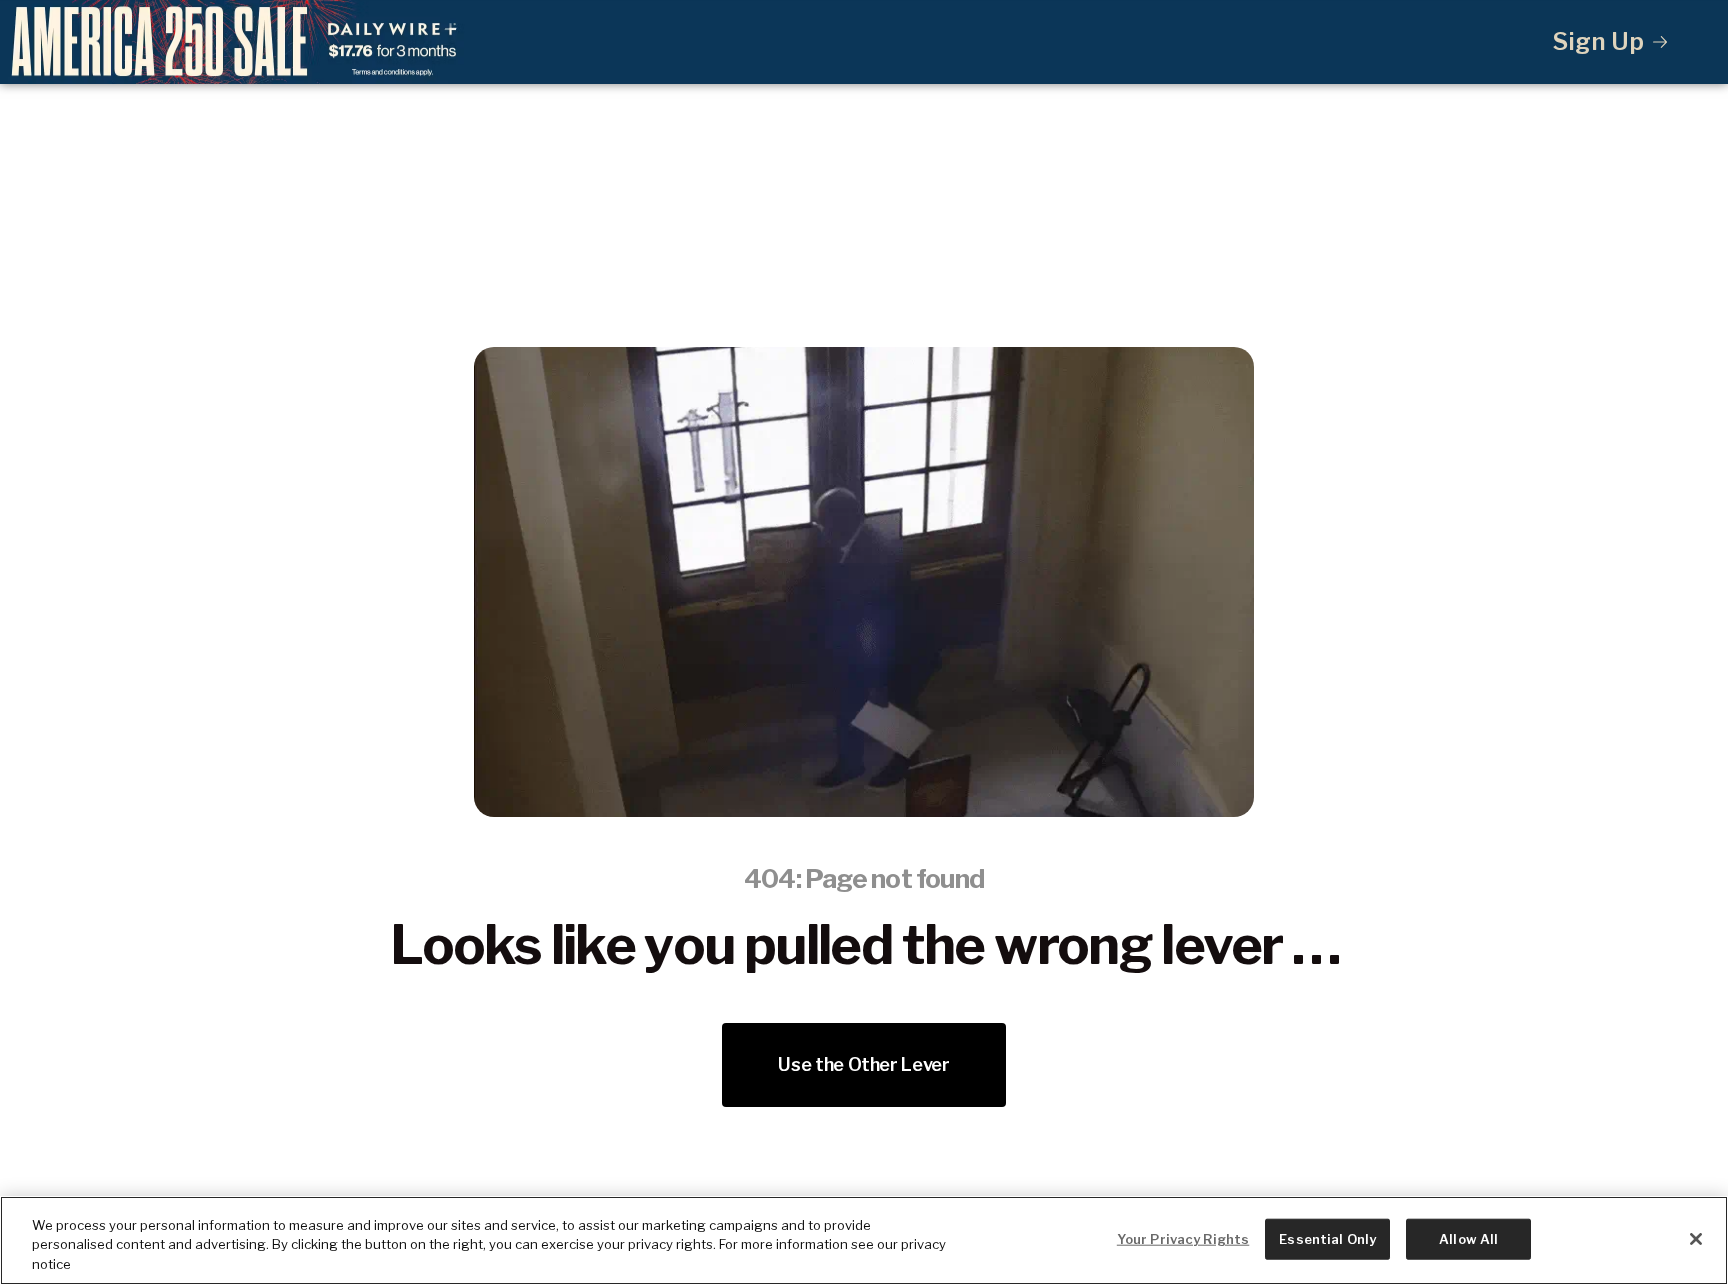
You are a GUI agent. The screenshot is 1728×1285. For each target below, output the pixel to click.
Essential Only (1327, 1238)
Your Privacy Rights (1183, 1238)
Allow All (1468, 1238)
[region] (864, 1240)
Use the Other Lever (863, 1064)
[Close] (1696, 1239)
